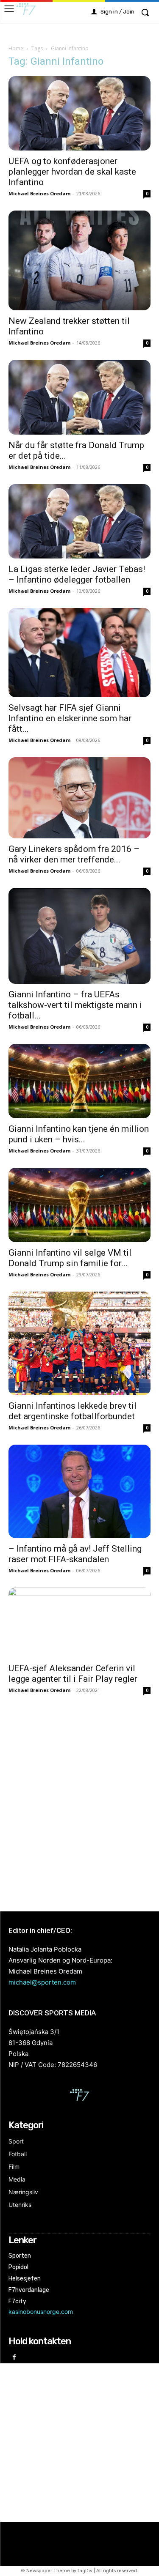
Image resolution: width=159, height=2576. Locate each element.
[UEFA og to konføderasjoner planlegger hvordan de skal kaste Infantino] (79, 113)
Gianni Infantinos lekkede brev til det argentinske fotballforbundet (73, 1411)
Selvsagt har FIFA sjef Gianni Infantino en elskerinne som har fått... (70, 718)
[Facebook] (14, 2358)
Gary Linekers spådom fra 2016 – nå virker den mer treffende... (74, 854)
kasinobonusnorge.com (41, 2312)
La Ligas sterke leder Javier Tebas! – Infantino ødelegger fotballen (77, 574)
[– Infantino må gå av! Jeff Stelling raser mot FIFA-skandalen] (79, 1491)
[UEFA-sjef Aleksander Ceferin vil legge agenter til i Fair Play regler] (79, 1622)
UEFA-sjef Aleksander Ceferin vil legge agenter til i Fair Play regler (73, 1674)
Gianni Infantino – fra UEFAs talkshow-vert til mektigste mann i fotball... (75, 1005)
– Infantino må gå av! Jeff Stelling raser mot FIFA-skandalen (75, 1554)
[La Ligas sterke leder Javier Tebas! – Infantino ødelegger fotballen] (79, 521)
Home (16, 48)
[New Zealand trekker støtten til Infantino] (79, 260)
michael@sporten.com (42, 1982)
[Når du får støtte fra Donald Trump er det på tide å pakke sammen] (79, 397)
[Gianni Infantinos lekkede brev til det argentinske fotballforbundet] (79, 1343)
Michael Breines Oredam (39, 193)
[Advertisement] (79, 1803)
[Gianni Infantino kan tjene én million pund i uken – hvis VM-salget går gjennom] (79, 1081)
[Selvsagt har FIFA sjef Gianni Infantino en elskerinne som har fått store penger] (79, 653)
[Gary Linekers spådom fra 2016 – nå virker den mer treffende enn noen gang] (79, 798)
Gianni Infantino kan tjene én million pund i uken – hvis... (79, 1134)
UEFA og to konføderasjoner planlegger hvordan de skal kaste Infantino (72, 172)
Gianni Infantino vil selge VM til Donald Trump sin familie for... (70, 1258)
